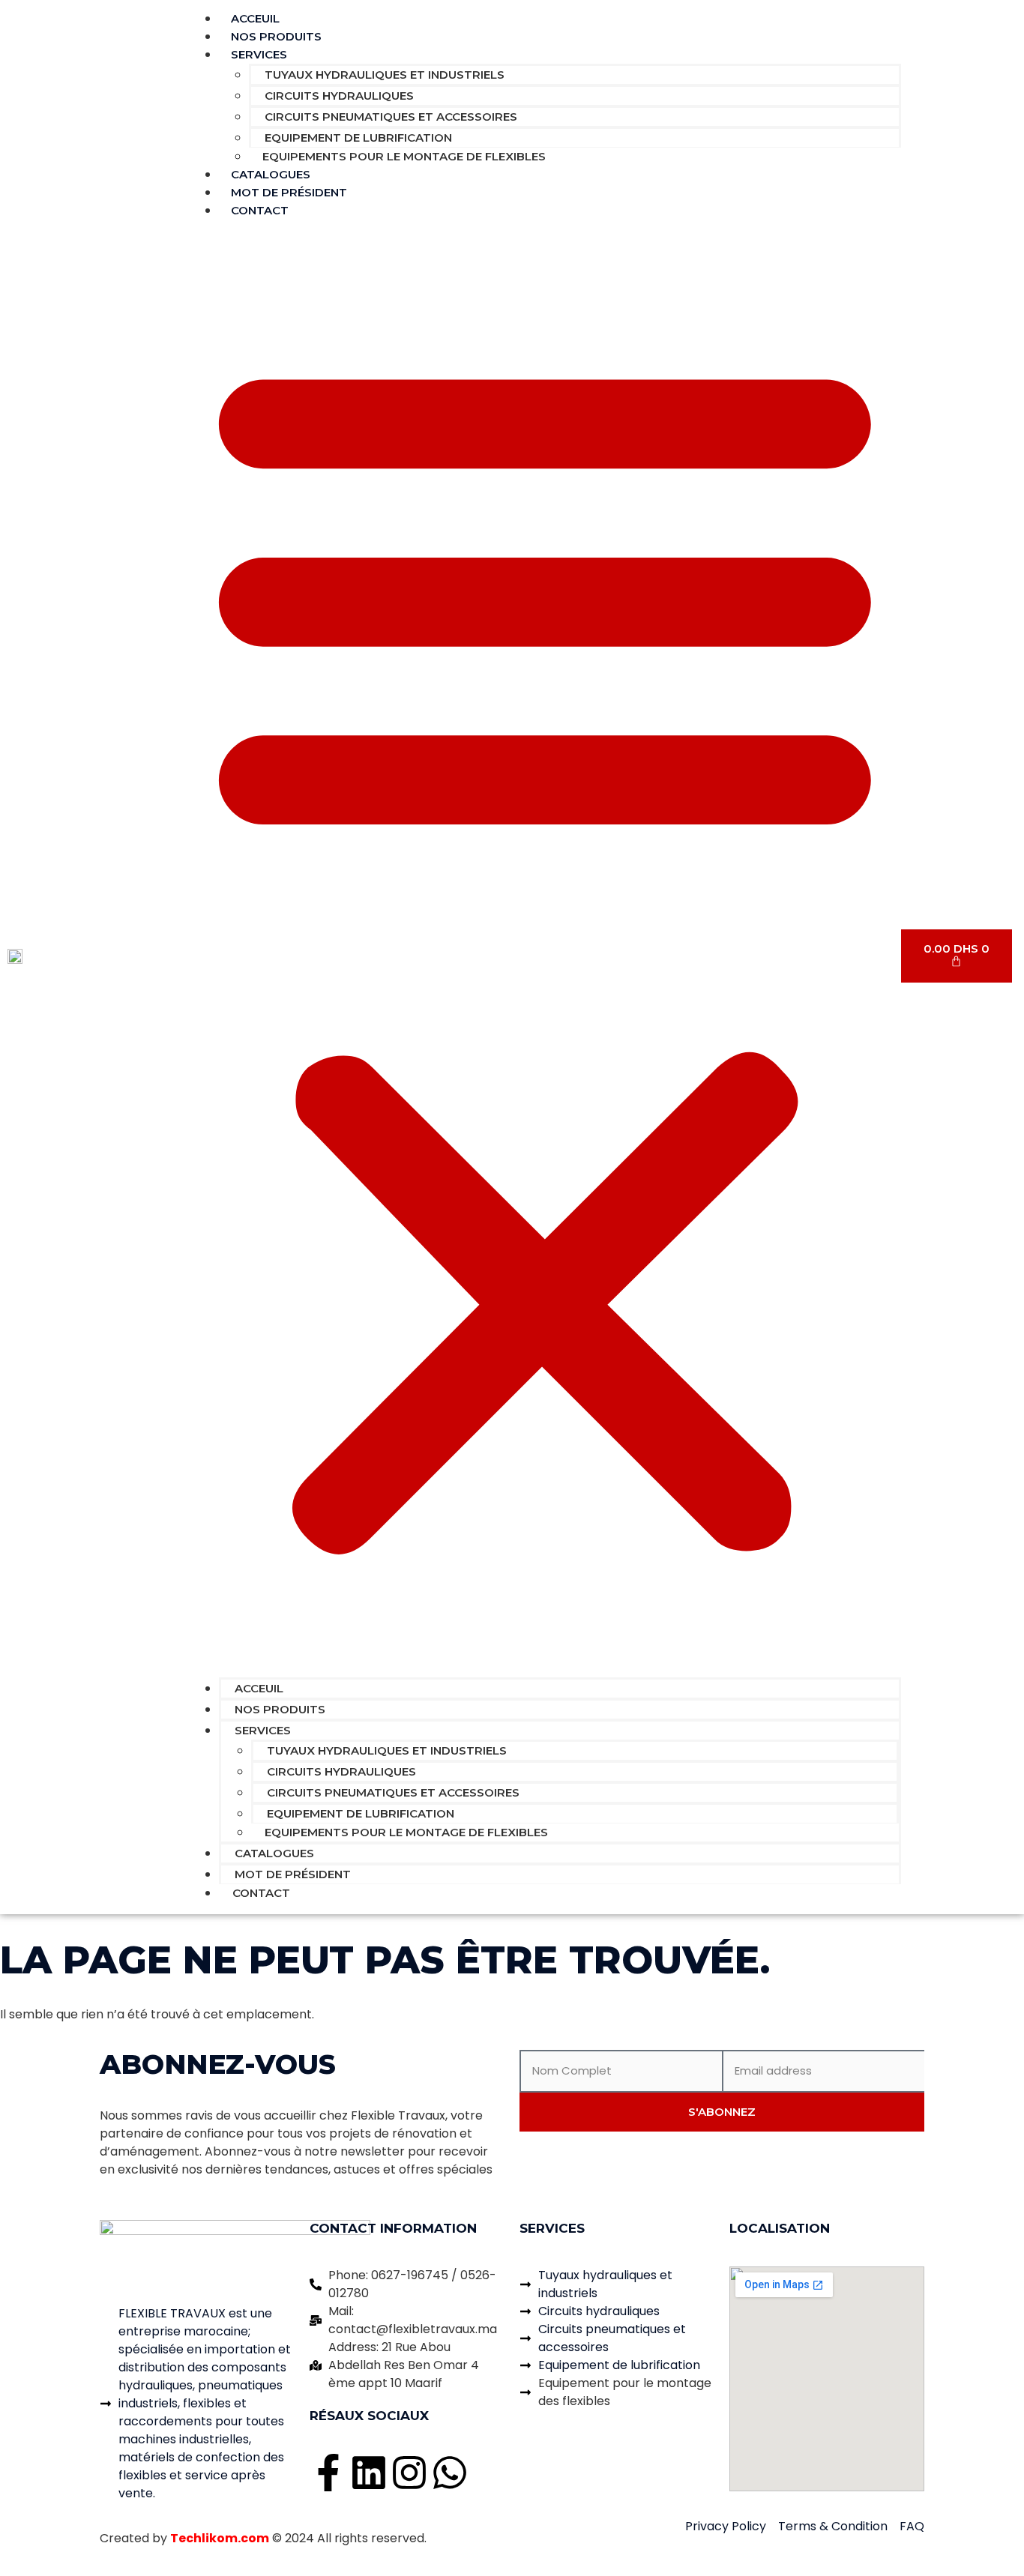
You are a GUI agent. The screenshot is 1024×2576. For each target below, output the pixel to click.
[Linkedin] (369, 2473)
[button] (545, 948)
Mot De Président (293, 1874)
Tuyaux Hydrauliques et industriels (385, 75)
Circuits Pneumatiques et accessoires (391, 117)
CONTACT (260, 210)
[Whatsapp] (450, 2473)
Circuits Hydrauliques (339, 96)
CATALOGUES (274, 1853)
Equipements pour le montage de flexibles (404, 156)
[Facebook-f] (328, 2473)
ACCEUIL (259, 1688)
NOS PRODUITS (280, 1709)
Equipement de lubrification (358, 138)
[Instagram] (409, 2473)
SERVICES (259, 54)
